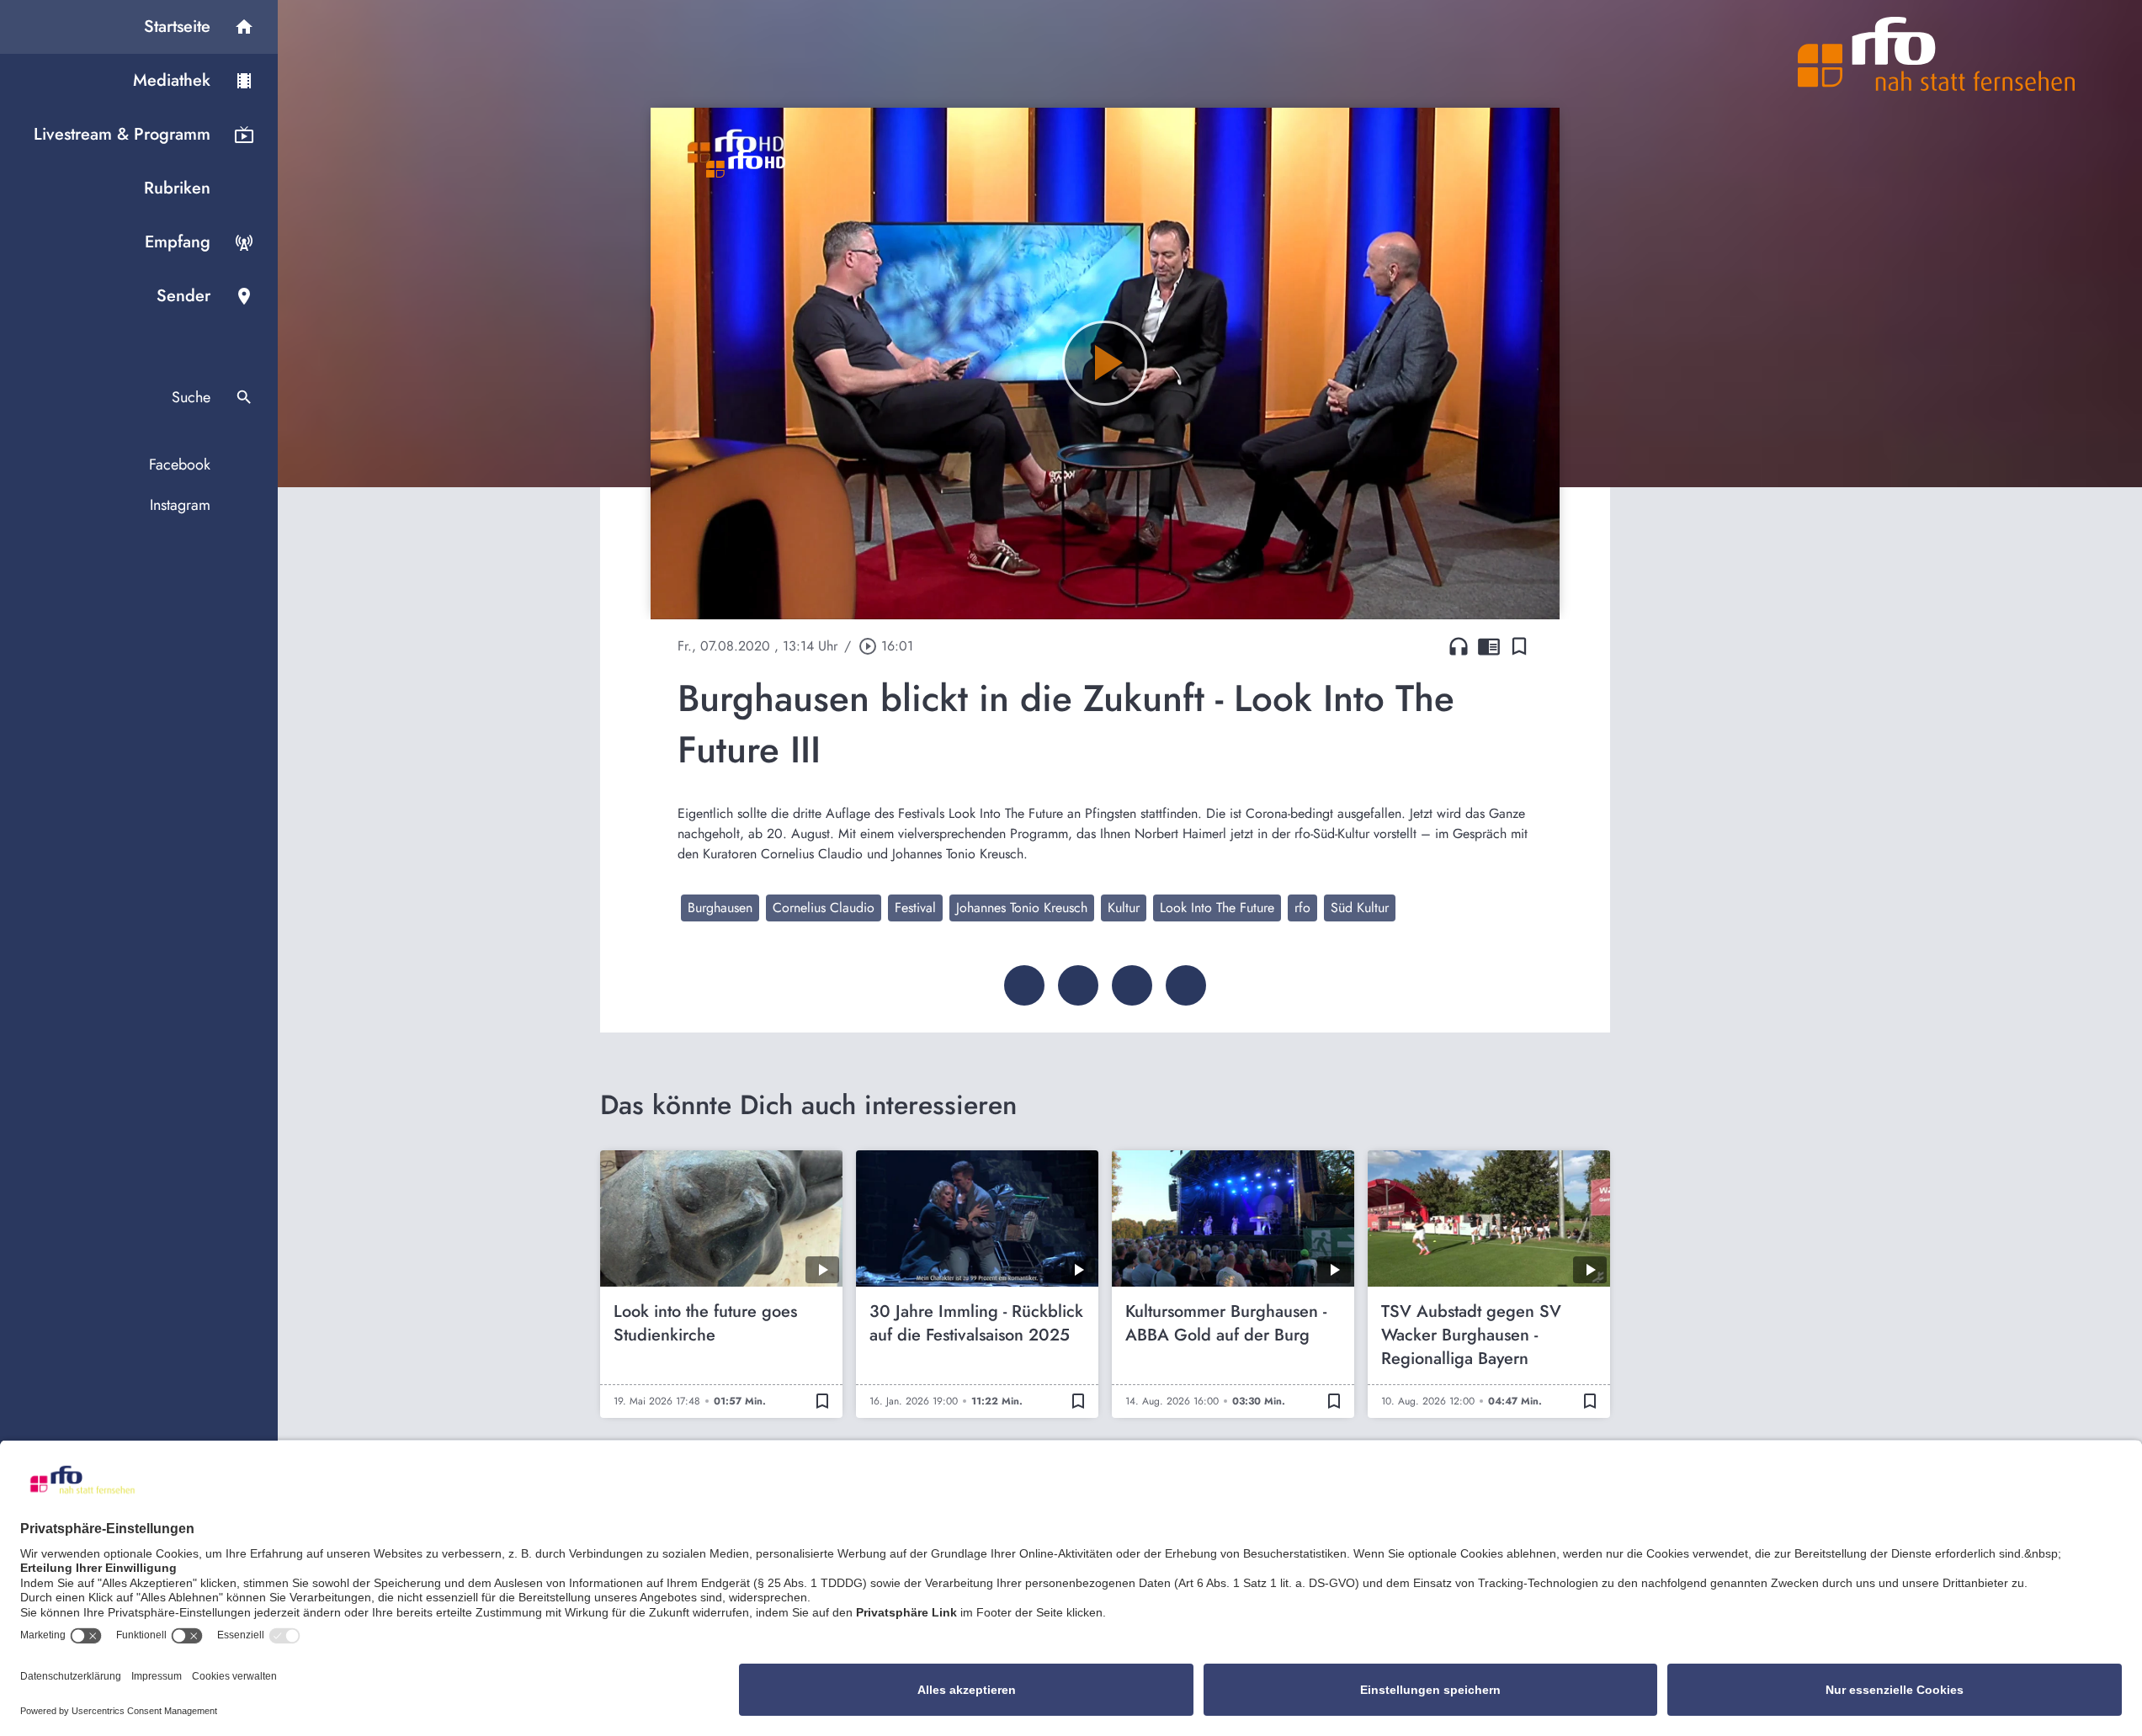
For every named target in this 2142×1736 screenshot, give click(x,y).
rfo (1302, 908)
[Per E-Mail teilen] (1186, 985)
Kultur (1124, 908)
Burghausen (720, 908)
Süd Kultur (1360, 908)
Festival (915, 908)
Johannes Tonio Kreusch (1022, 908)
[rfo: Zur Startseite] (1937, 54)
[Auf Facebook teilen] (1024, 985)
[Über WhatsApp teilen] (1132, 985)
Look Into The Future (1217, 908)
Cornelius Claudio (824, 908)
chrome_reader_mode (1489, 646)
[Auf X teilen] (1078, 985)
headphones (1459, 646)
